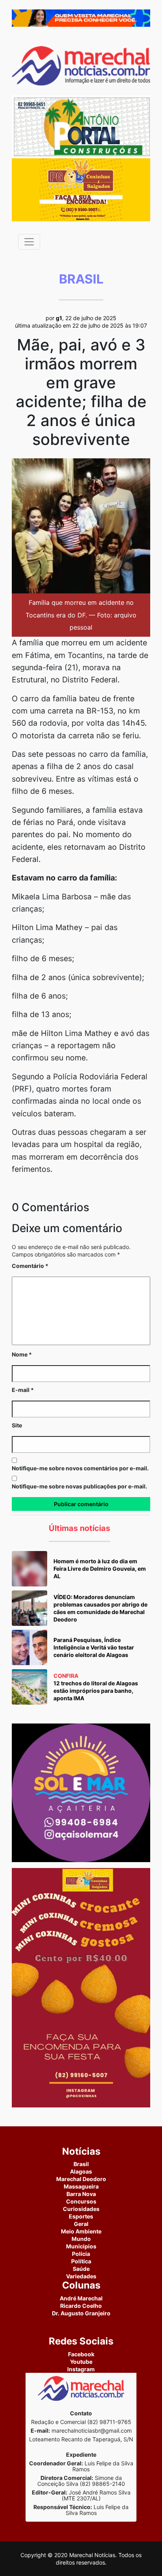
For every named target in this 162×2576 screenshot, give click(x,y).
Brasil (81, 2164)
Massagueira (81, 2186)
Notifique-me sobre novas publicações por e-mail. (79, 1486)
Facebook (81, 2354)
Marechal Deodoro (81, 2179)
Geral (81, 2224)
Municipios (81, 2246)
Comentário (30, 1266)
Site (17, 1425)
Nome (22, 1354)
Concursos (81, 2201)
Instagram (81, 2369)
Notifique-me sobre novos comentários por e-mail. (80, 1468)
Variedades (81, 2276)
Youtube (81, 2362)
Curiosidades (81, 2209)
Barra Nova (81, 2194)
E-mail (23, 1390)
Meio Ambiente (81, 2231)
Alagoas (81, 2171)
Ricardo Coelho (81, 2306)
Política (81, 2261)
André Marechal (81, 2298)
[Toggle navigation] (29, 242)
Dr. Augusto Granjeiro (81, 2313)
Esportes (81, 2216)
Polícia (81, 2254)
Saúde (81, 2269)
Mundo (81, 2239)
